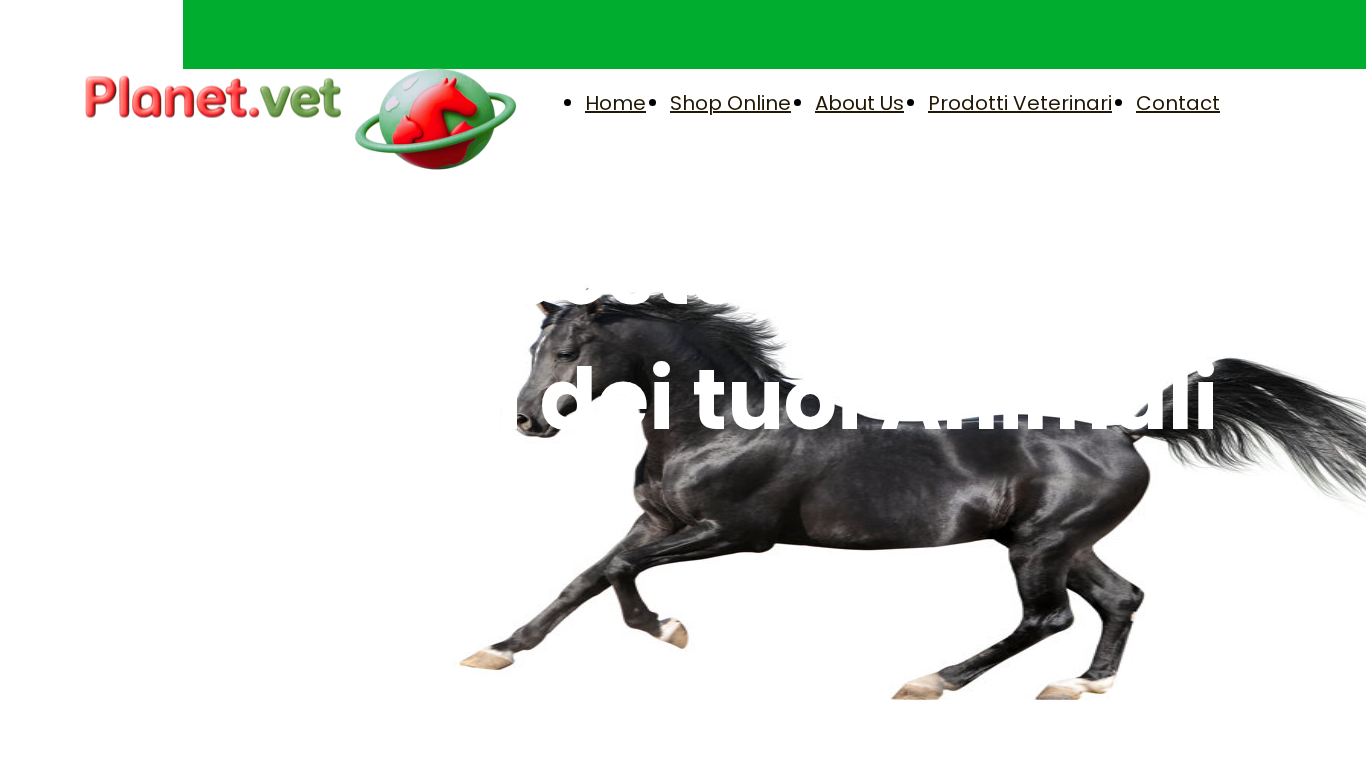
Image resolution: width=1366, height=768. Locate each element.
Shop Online (730, 103)
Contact (1178, 103)
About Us (859, 103)
